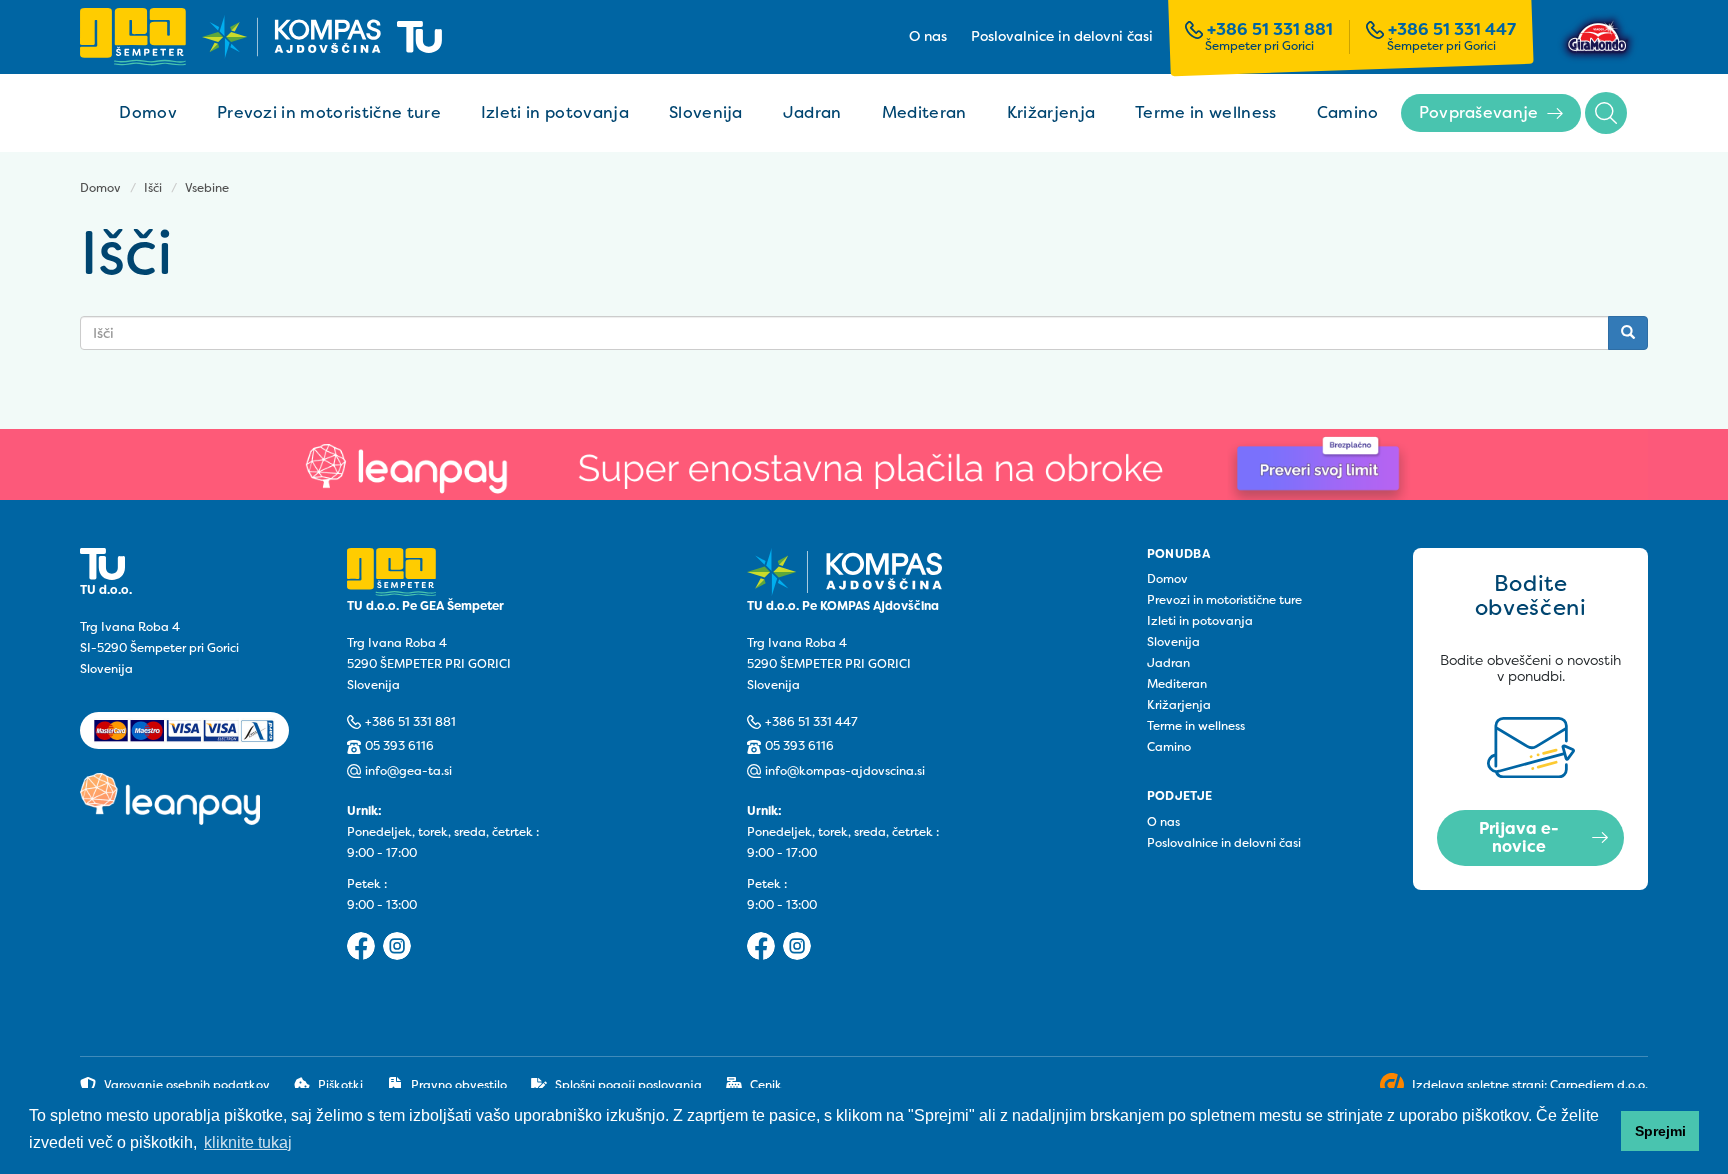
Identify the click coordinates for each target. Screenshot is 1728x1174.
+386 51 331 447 (1452, 30)
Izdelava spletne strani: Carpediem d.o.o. (1530, 1085)
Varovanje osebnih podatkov (187, 1085)
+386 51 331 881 (1270, 30)
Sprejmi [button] (1660, 1131)
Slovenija (706, 112)
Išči (1606, 113)
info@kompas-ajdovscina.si (845, 771)
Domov (148, 112)
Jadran (812, 112)
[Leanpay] (864, 464)
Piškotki (340, 1085)
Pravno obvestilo (459, 1085)
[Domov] (261, 36)
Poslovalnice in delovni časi (1062, 37)
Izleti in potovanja (555, 112)
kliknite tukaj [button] (248, 1142)
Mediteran (924, 112)
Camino (1348, 112)
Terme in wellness (1205, 112)
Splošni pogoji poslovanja (628, 1085)
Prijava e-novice (1519, 837)
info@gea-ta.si (408, 771)
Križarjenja (1051, 112)
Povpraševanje (1479, 112)
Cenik (766, 1085)
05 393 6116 (399, 746)
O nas (928, 37)
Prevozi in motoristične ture (329, 112)
